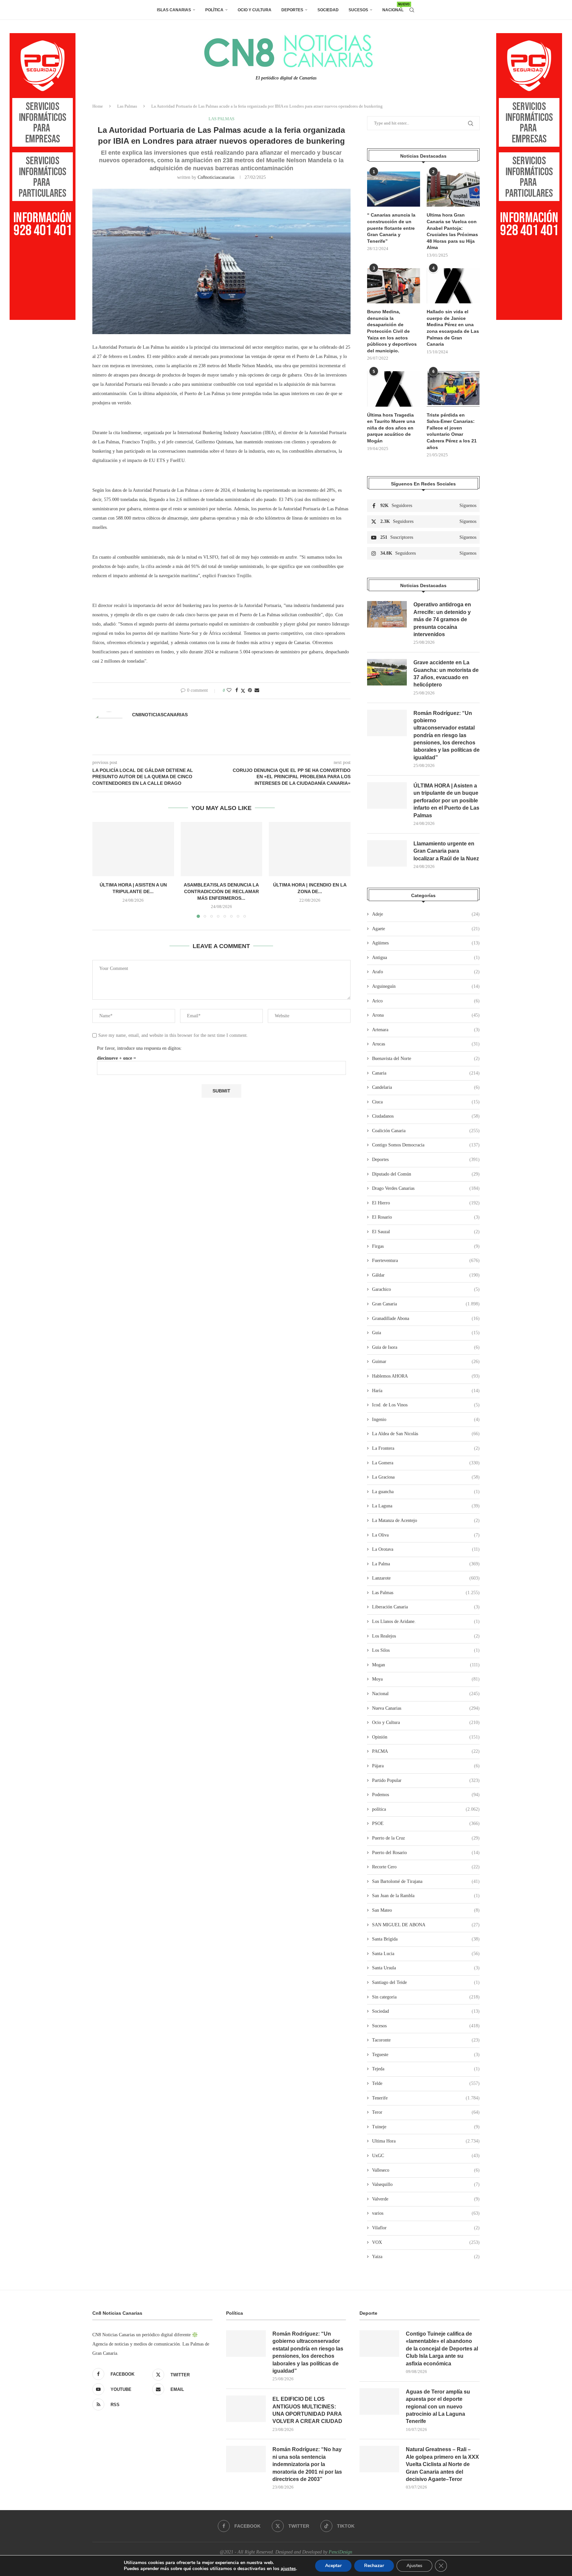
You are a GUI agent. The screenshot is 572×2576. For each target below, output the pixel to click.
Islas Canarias (174, 10)
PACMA (426, 1751)
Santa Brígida (426, 1939)
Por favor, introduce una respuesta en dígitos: (139, 1048)
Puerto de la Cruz (426, 1838)
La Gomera (426, 1463)
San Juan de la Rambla (426, 1896)
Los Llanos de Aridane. (426, 1621)
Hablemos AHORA (426, 1376)
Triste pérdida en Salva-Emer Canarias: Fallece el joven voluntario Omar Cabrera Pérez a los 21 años (452, 431)
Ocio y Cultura (255, 10)
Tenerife (426, 2098)
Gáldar (426, 1275)
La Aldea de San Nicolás (426, 1434)
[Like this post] (229, 690)
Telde (426, 2083)
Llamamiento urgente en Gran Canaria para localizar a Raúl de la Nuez (446, 851)
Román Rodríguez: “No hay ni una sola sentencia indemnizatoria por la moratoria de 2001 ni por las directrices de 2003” (307, 2464)
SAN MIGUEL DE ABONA (426, 1925)
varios (426, 2213)
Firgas (426, 1246)
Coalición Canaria (426, 1131)
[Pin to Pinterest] (250, 690)
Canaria (426, 1073)
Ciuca (426, 1102)
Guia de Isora (426, 1347)
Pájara (426, 1766)
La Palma (426, 1564)
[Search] (412, 10)
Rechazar (374, 2566)
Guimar (426, 1362)
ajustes (288, 2569)
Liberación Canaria (426, 1607)
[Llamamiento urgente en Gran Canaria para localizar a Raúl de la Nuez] (387, 853)
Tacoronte (426, 2040)
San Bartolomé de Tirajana (426, 1881)
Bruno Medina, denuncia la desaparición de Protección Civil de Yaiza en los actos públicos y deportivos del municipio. (392, 331)
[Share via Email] (257, 690)
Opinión (426, 1737)
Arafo (426, 972)
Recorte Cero (426, 1867)
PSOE (426, 1823)
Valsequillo (426, 2184)
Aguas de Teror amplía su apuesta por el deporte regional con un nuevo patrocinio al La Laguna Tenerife (438, 2407)
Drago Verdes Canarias (426, 1188)
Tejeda (426, 2069)
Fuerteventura (426, 1261)
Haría (426, 1391)
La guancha (426, 1492)
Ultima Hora (426, 2141)
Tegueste (426, 2055)
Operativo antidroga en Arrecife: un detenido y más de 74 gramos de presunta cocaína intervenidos (442, 619)
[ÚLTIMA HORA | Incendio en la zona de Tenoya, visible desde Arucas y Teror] (310, 849)
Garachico (426, 1289)
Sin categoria (426, 1997)
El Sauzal (426, 1232)
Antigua (426, 958)
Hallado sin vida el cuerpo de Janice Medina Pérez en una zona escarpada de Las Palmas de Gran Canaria (453, 328)
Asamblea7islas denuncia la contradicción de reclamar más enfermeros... (221, 891)
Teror (426, 2112)
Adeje (426, 914)
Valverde (426, 2199)
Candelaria (426, 1087)
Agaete (426, 929)
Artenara (426, 1030)
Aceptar (333, 2566)
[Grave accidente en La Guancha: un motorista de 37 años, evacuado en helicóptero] (387, 672)
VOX (426, 2242)
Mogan (426, 1665)
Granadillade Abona (426, 1318)
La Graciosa (426, 1477)
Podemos (426, 1795)
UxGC (426, 2156)
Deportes (292, 10)
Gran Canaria (426, 1304)
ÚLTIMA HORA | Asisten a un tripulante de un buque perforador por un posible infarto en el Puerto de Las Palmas (446, 801)
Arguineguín (426, 986)
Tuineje (426, 2127)
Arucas (426, 1044)
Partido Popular (426, 1780)
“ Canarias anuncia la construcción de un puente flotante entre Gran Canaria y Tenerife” (391, 228)
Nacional (393, 7)
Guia (426, 1333)
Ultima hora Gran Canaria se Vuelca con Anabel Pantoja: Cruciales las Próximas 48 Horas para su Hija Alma (452, 231)
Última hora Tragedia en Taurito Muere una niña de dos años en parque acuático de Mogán (391, 428)
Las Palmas (127, 106)
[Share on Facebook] (237, 690)
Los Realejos (426, 1636)
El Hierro (426, 1203)
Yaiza (426, 2257)
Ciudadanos (426, 1116)
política (426, 1809)
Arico (426, 1001)
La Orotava (426, 1549)
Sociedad (328, 10)
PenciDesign (340, 2552)
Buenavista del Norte (426, 1059)
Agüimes (426, 943)
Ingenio (426, 1419)
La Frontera (426, 1448)
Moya (426, 1679)
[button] (101, 870)
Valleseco (426, 2170)
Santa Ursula (426, 1968)
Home (98, 106)
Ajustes (414, 2566)
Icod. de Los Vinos (426, 1405)
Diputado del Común (426, 1174)
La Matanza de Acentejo (426, 1520)
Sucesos (358, 10)
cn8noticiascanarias (216, 177)
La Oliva (426, 1535)
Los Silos (426, 1650)
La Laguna (426, 1506)
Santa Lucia (426, 1954)
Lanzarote (426, 1578)
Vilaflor (426, 2228)
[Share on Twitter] (243, 691)
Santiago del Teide (426, 1982)
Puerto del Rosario (426, 1853)
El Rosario (426, 1217)
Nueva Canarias (426, 1708)
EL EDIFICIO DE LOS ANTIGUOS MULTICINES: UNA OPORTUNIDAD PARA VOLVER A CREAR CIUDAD (307, 2410)
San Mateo (426, 1910)
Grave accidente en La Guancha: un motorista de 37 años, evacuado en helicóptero (446, 674)
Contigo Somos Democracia (426, 1145)
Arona (426, 1015)
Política (214, 10)
